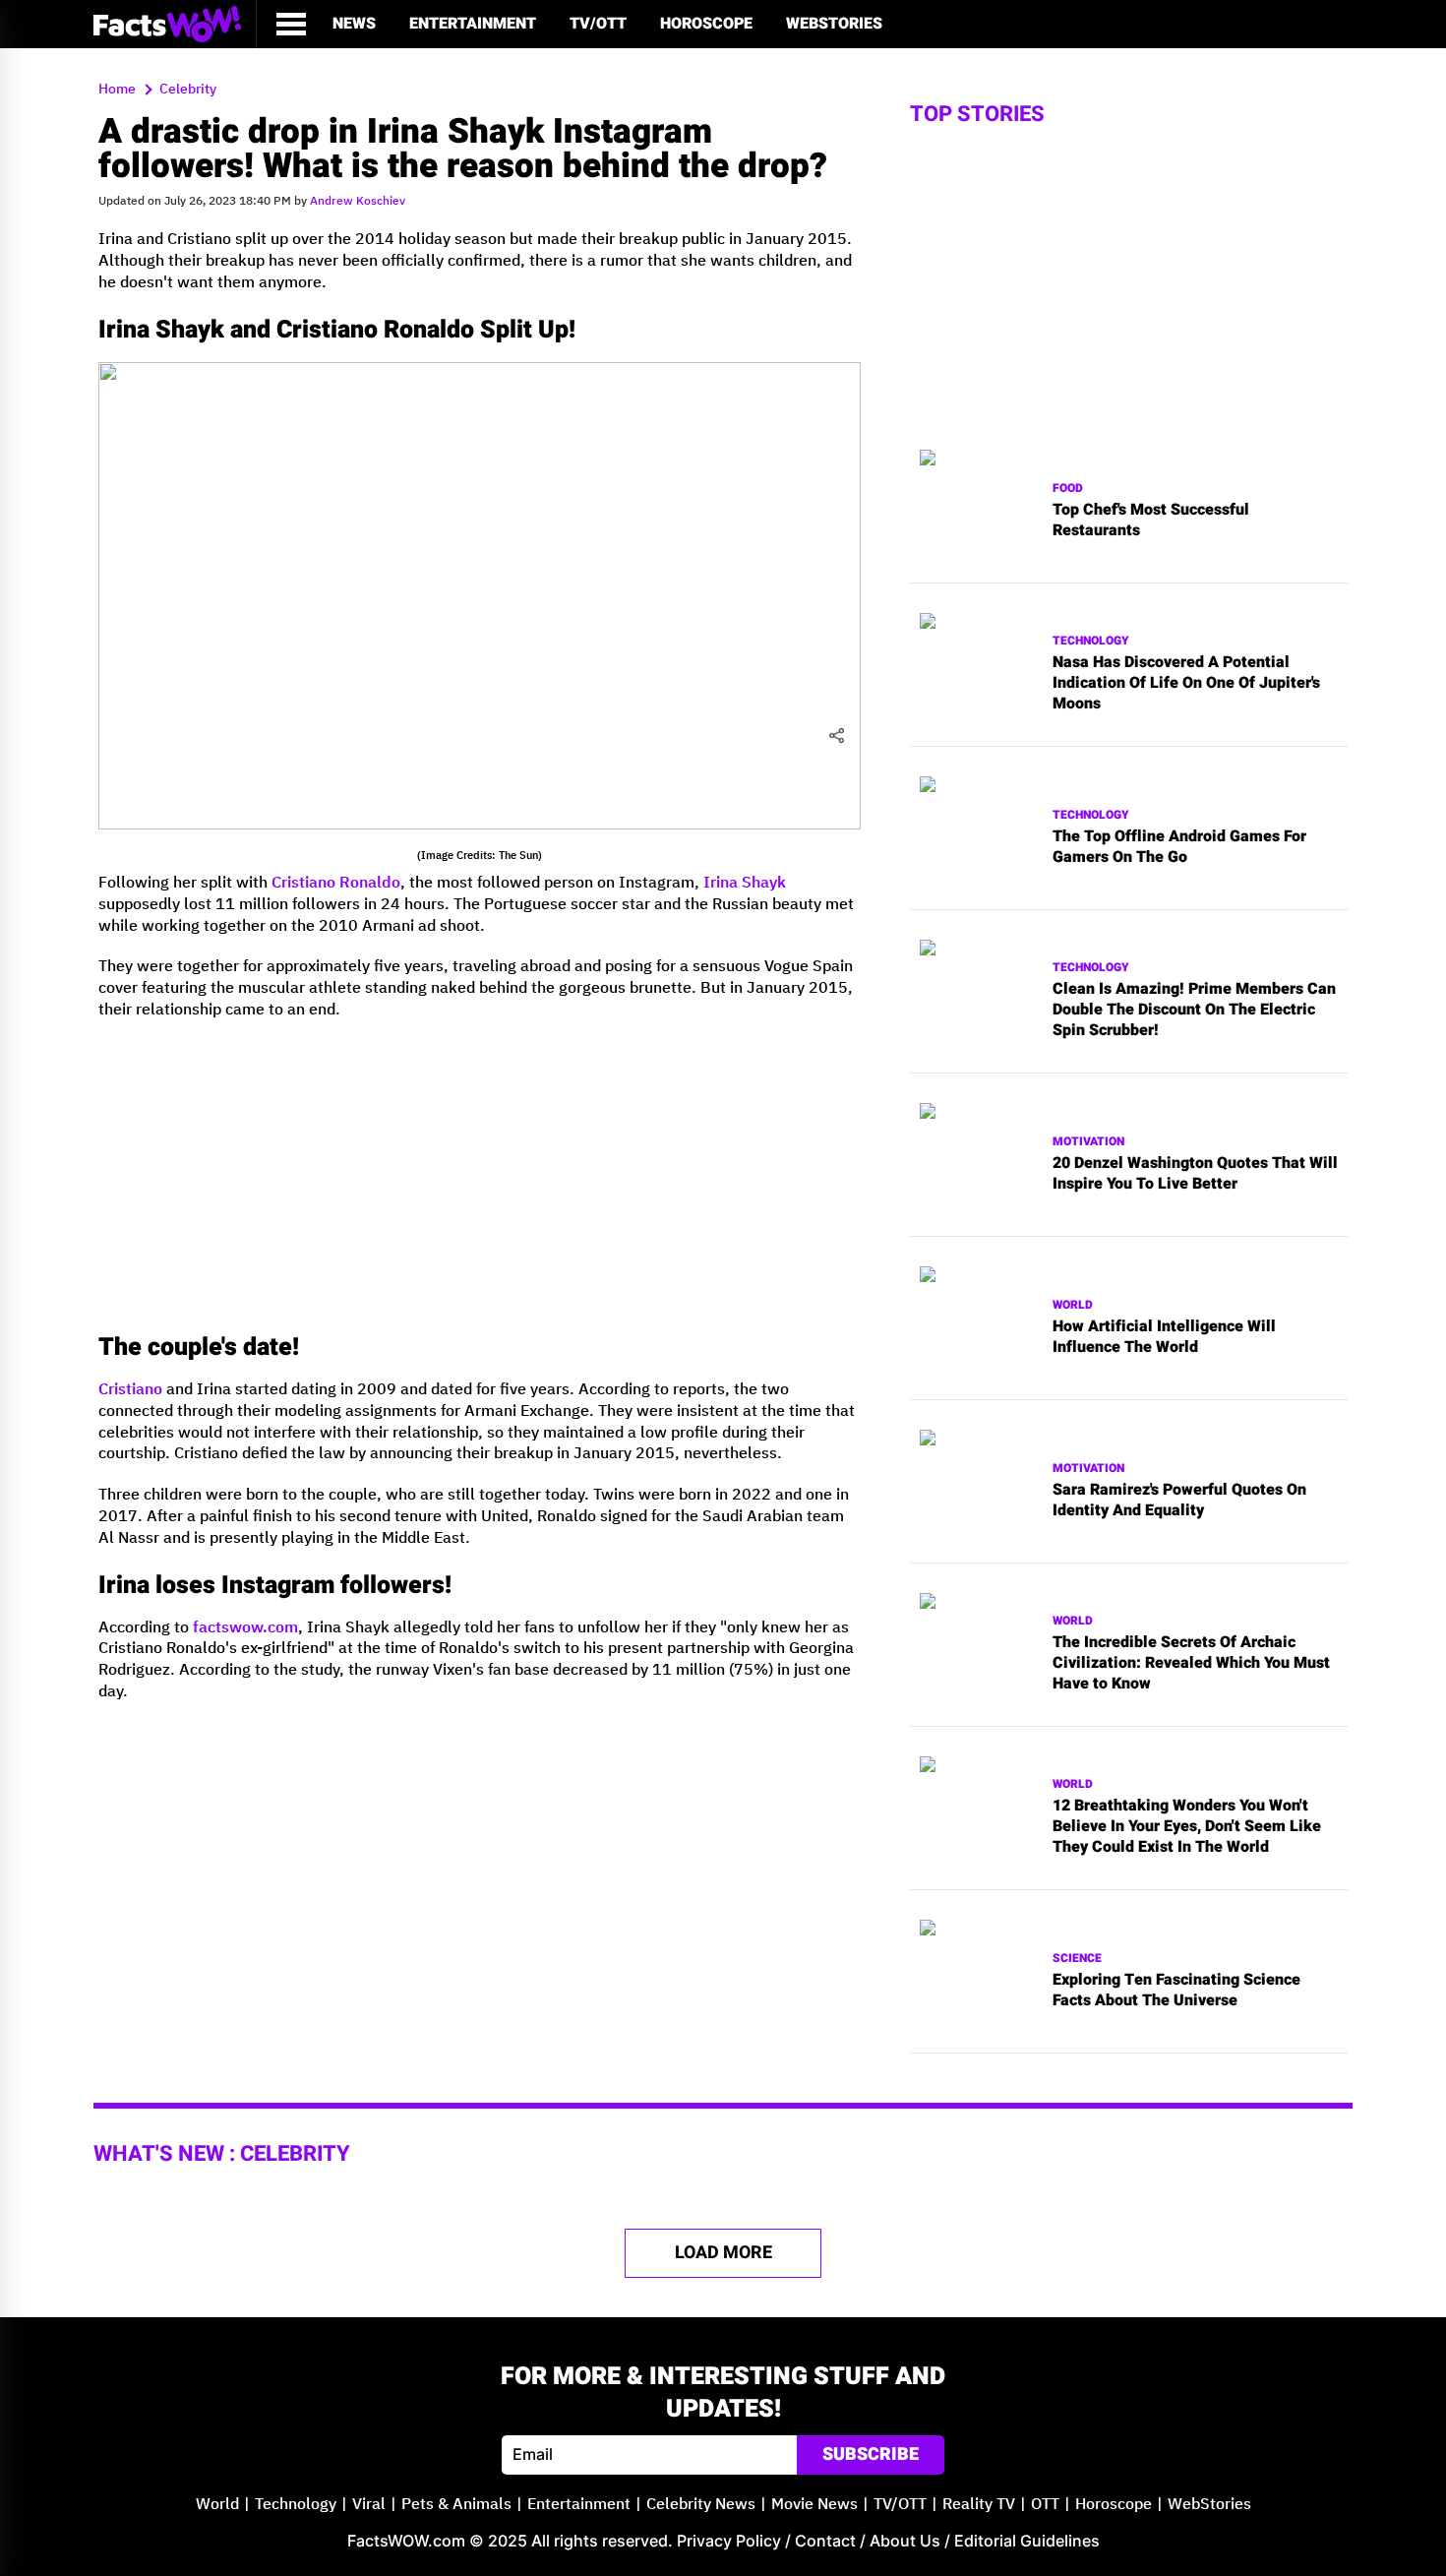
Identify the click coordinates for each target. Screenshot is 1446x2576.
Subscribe (871, 2454)
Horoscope (706, 24)
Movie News (814, 2505)
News (354, 24)
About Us (905, 2541)
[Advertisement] (480, 1174)
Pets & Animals (456, 2505)
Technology (1091, 641)
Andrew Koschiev (358, 201)
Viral (369, 2505)
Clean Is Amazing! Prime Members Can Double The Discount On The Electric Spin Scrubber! (1194, 1010)
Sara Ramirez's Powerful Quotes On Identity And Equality (1179, 1501)
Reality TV (979, 2505)
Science (1077, 1959)
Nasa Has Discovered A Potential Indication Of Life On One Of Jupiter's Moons (1186, 683)
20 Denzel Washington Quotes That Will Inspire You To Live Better (1195, 1174)
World (1073, 1305)
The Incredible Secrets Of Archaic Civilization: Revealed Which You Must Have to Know (1191, 1663)
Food (1068, 489)
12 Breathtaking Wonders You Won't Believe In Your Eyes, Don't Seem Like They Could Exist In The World (1187, 1826)
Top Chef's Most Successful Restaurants (1151, 521)
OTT (1045, 2505)
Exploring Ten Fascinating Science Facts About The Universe (1176, 1991)
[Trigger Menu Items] (291, 24)
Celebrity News (701, 2505)
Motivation (1088, 1142)
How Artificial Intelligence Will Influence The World (1164, 1337)
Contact (825, 2541)
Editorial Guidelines (1027, 2541)
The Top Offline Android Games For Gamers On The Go (1179, 847)
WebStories (834, 24)
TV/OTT (598, 24)
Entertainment (473, 24)
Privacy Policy (729, 2541)
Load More (723, 2253)
